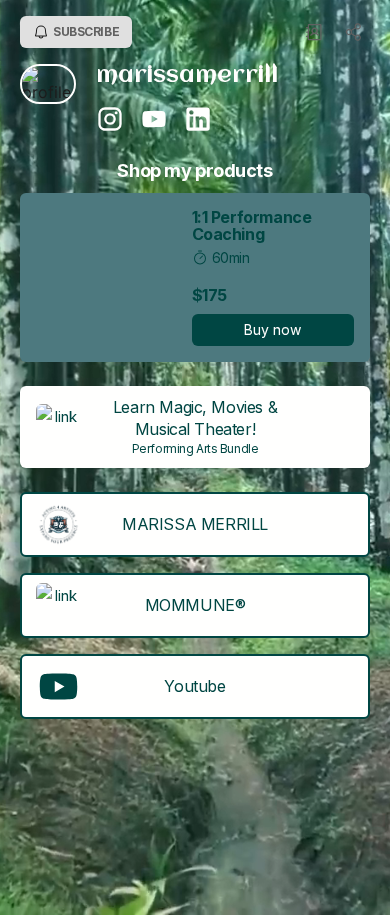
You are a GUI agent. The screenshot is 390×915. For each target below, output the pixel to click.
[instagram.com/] (110, 121)
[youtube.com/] (154, 121)
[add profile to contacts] (314, 32)
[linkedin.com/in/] (198, 121)
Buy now (272, 329)
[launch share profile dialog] (354, 32)
